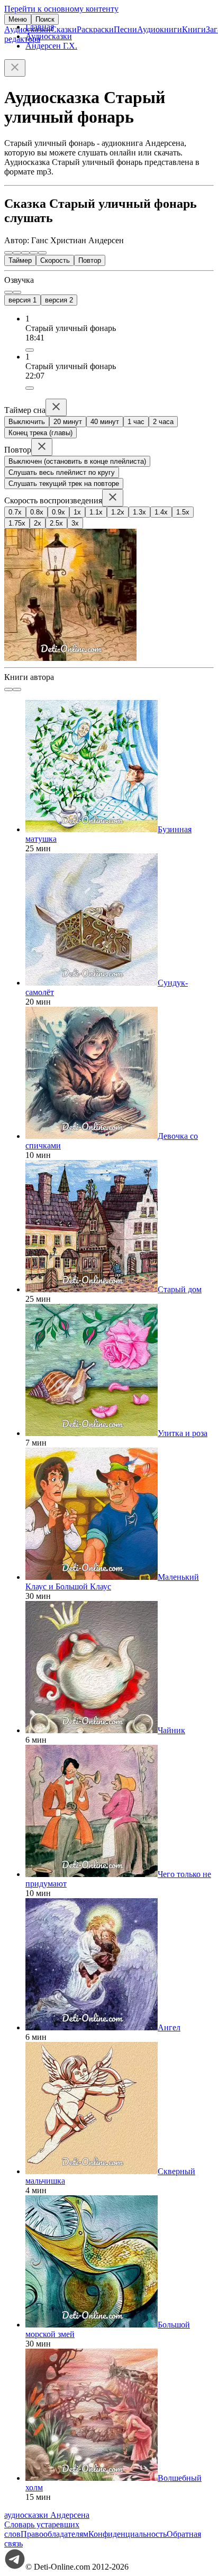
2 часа (163, 422)
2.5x (56, 523)
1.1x (96, 512)
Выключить (27, 422)
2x (38, 523)
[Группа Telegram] (15, 2567)
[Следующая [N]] (42, 253)
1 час (136, 422)
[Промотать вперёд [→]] (34, 253)
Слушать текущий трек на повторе (64, 484)
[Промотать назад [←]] (17, 253)
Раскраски (95, 29)
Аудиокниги (160, 29)
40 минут (105, 422)
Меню (18, 19)
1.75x (17, 523)
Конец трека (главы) (40, 433)
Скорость (55, 260)
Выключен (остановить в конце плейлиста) (77, 461)
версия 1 (22, 300)
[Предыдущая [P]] (8, 253)
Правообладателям (54, 2534)
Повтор (90, 260)
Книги (194, 29)
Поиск (45, 19)
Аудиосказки (28, 29)
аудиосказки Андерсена (47, 2515)
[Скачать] (30, 350)
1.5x (183, 512)
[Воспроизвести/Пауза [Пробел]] (25, 253)
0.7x (15, 512)
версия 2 (59, 300)
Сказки (64, 29)
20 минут (68, 422)
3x (75, 523)
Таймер (20, 260)
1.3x (139, 512)
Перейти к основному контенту (61, 9)
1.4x (161, 512)
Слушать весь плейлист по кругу (62, 472)
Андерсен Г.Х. (51, 46)
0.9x (58, 512)
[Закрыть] (15, 68)
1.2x (118, 512)
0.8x (37, 512)
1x (77, 512)
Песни (125, 29)
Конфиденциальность (128, 2534)
